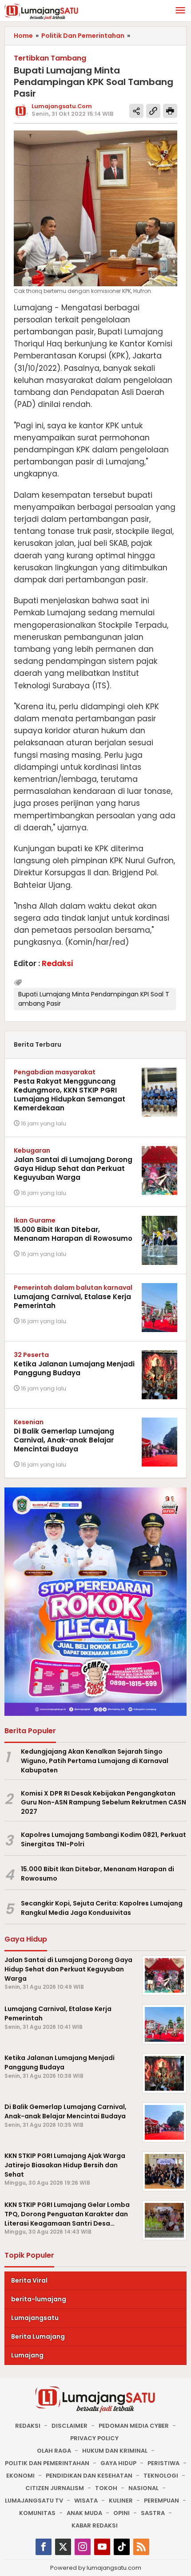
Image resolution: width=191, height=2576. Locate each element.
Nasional (143, 2488)
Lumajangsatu (35, 2318)
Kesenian (29, 1422)
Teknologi (161, 2476)
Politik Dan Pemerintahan (47, 2463)
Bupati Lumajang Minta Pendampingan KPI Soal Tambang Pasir (94, 999)
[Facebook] (44, 2547)
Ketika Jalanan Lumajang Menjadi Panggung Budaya (74, 1368)
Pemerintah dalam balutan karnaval (73, 1288)
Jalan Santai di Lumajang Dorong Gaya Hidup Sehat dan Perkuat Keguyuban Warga (73, 1168)
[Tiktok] (122, 2547)
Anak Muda (84, 2513)
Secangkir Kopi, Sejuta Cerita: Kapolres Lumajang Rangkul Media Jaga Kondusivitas (102, 1908)
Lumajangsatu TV (34, 2501)
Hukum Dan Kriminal (115, 2451)
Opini (121, 2513)
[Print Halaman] (170, 111)
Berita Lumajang (38, 2336)
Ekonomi (20, 2476)
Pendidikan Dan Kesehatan (89, 2476)
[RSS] (141, 2547)
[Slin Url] (153, 111)
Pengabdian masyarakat (55, 1072)
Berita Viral (29, 2280)
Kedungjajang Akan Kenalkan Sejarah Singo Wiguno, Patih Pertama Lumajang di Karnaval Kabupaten (95, 1761)
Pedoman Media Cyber (134, 2426)
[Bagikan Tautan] (136, 111)
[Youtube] (102, 2547)
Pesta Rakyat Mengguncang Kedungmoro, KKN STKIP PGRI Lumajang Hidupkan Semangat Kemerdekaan (70, 1095)
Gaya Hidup (118, 2463)
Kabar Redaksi (95, 2525)
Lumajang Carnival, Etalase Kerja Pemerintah (72, 1301)
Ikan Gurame (35, 1220)
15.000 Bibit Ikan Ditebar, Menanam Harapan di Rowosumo (73, 1234)
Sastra (153, 2513)
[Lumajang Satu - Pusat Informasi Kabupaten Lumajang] (42, 11)
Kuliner (121, 2501)
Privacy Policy (94, 2438)
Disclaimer (70, 2426)
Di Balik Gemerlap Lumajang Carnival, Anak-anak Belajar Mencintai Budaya (64, 1440)
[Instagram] (83, 2547)
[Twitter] (63, 2547)
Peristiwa (163, 2463)
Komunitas (37, 2513)
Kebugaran (32, 1150)
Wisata (86, 2501)
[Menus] (180, 11)
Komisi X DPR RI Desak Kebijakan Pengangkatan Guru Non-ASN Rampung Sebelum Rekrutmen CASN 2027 (103, 1803)
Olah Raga (54, 2451)
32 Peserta (31, 1355)
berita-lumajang (39, 2299)
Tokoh (106, 2488)
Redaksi (28, 2426)
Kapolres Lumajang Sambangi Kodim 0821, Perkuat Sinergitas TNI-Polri (103, 1839)
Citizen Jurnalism (55, 2488)
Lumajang (27, 2355)
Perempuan (161, 2501)
